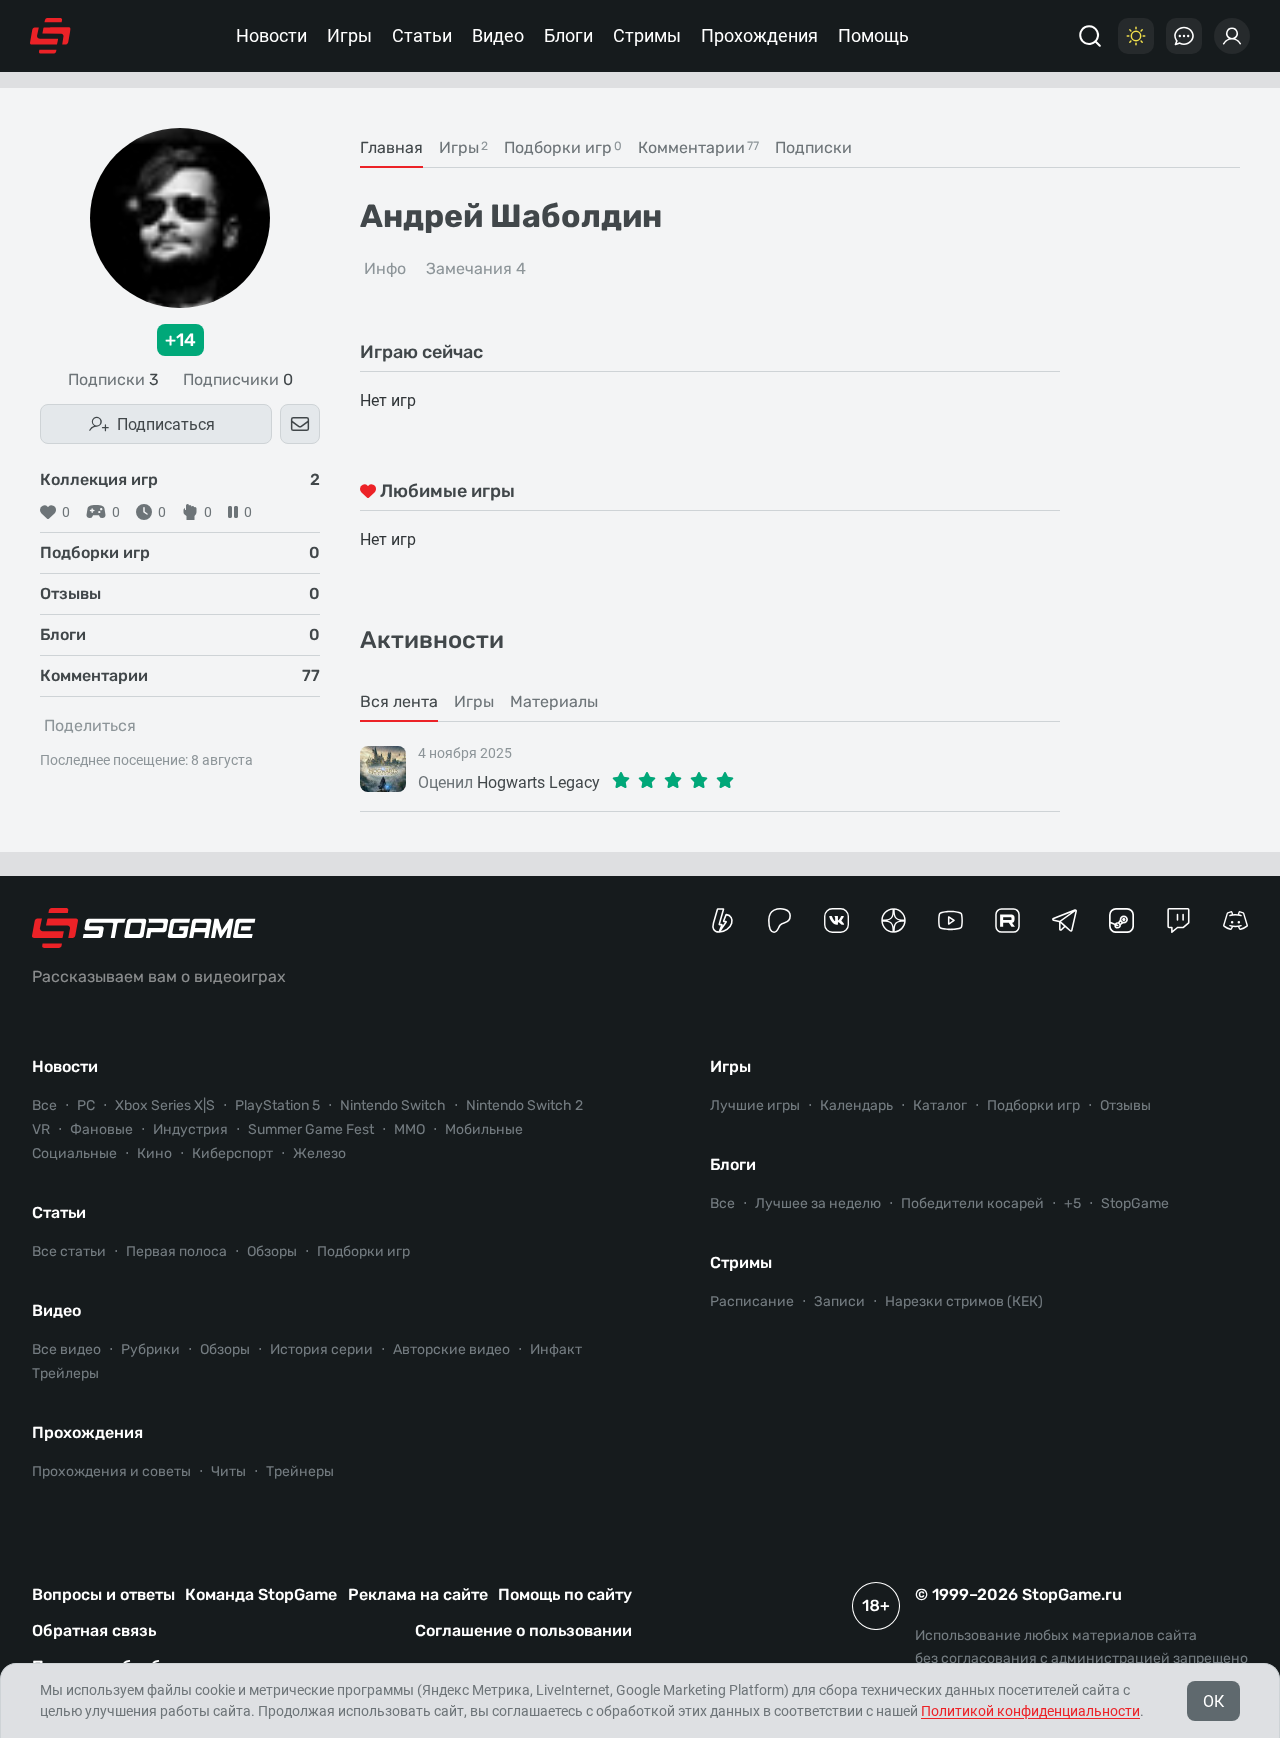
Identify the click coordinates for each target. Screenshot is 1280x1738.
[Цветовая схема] (1136, 36)
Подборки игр (363, 1251)
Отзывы (1125, 1105)
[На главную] (50, 36)
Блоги (568, 35)
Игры (349, 35)
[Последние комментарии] (1184, 36)
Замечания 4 (476, 268)
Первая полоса (176, 1251)
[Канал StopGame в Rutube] (1007, 920)
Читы (228, 1471)
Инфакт (556, 1349)
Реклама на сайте (418, 1594)
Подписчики (238, 380)
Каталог (940, 1105)
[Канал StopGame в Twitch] (1178, 920)
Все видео (66, 1349)
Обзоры (272, 1251)
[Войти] (1232, 36)
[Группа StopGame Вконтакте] (836, 920)
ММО (409, 1129)
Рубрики (150, 1349)
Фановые (101, 1129)
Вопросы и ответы (103, 1594)
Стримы (647, 35)
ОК (1213, 1701)
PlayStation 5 (277, 1105)
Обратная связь (94, 1630)
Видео (498, 35)
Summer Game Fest (311, 1129)
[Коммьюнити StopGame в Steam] (1121, 920)
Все (44, 1105)
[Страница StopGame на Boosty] (722, 920)
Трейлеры (65, 1373)
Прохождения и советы (111, 1471)
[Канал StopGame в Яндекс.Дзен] (893, 920)
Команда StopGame (261, 1594)
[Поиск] (1090, 36)
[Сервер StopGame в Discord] (1235, 920)
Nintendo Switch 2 (524, 1105)
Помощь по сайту (565, 1594)
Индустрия (190, 1129)
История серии (321, 1349)
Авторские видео (451, 1349)
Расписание (752, 1301)
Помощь (873, 35)
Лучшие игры (755, 1105)
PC (86, 1105)
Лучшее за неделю (818, 1203)
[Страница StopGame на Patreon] (779, 920)
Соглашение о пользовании (523, 1630)
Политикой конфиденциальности (1030, 1711)
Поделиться (90, 725)
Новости (271, 35)
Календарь (856, 1105)
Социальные (74, 1153)
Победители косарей (972, 1203)
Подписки (113, 380)
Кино (154, 1153)
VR (41, 1129)
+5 (1072, 1203)
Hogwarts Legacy (538, 782)
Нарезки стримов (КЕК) (964, 1301)
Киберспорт (232, 1153)
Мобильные (484, 1129)
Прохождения (759, 35)
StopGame (1135, 1203)
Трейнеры (300, 1471)
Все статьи (69, 1251)
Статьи (422, 35)
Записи (839, 1301)
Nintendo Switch (393, 1105)
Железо (319, 1153)
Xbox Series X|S (165, 1105)
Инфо (385, 268)
